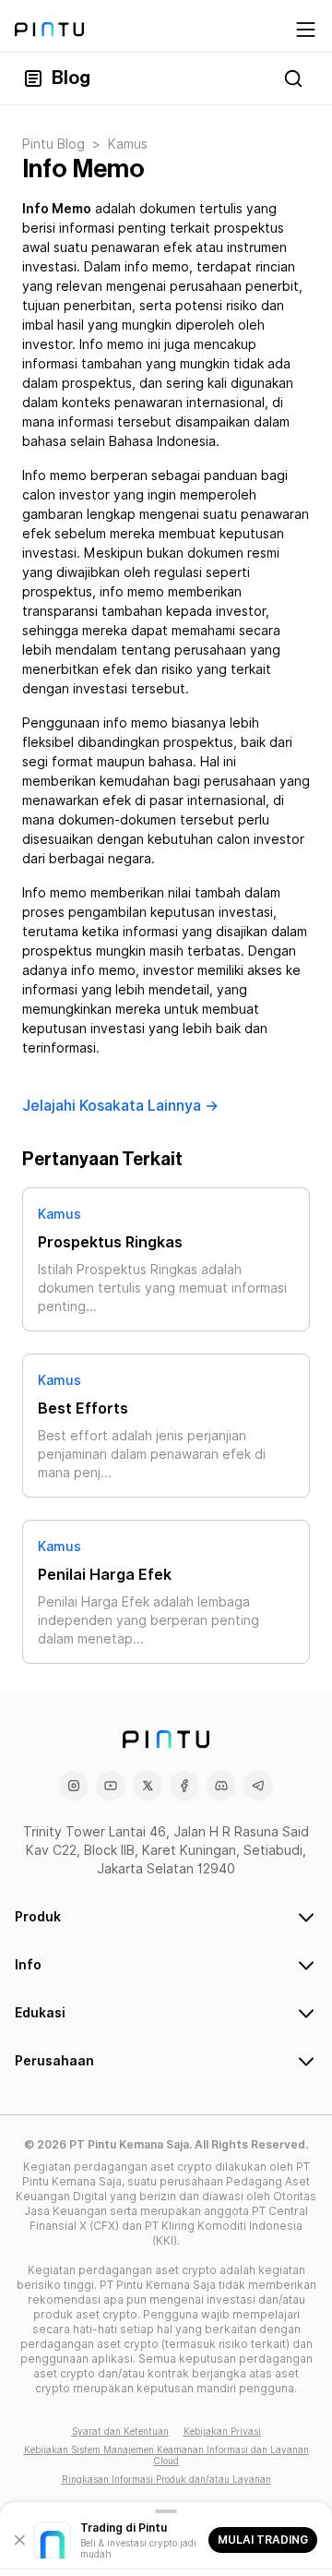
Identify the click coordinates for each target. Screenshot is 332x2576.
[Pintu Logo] (49, 30)
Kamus (59, 1214)
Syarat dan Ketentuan (120, 2431)
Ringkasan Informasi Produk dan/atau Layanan (166, 2479)
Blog (71, 78)
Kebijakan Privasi (222, 2431)
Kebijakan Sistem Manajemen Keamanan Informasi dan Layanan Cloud (166, 2455)
